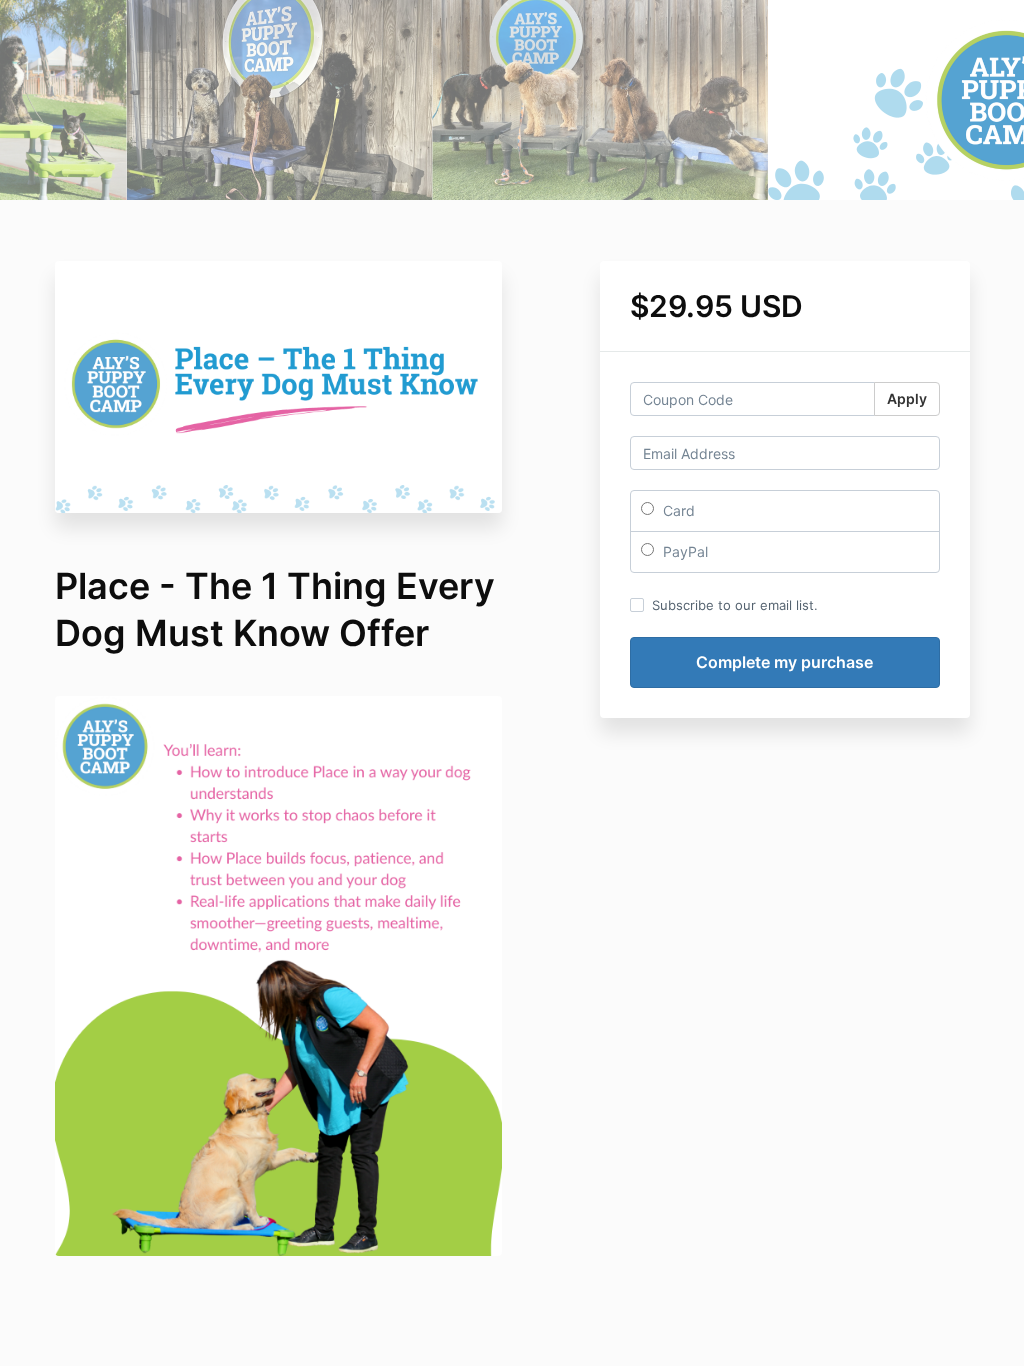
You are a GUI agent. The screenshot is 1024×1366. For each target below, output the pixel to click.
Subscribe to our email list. (735, 605)
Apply (907, 398)
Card (677, 510)
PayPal (683, 551)
